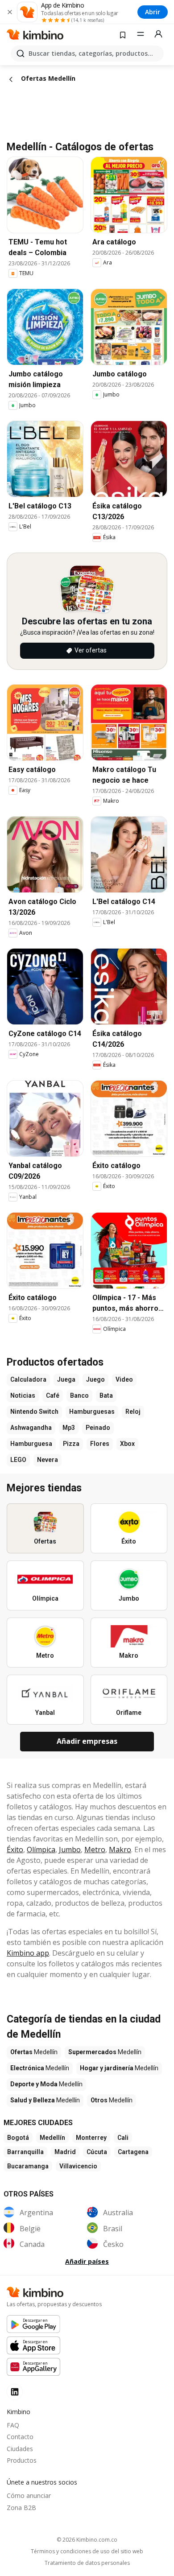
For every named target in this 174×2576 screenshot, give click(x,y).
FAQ (13, 2425)
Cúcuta (97, 2152)
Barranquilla (25, 2152)
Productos (22, 2460)
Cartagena (133, 2152)
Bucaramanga (28, 2166)
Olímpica (41, 1849)
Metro (95, 1849)
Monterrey (91, 2138)
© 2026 (87, 2540)
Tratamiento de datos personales (87, 2563)
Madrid (65, 2152)
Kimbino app (28, 1953)
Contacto (20, 2437)
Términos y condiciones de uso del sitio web (87, 2551)
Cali (123, 2138)
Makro (120, 1849)
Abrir (153, 12)
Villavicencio (78, 2166)
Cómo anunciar (29, 2495)
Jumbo (70, 1849)
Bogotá (18, 2138)
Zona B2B (21, 2508)
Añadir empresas (87, 1741)
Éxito (15, 1849)
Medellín (52, 2138)
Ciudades (20, 2449)
